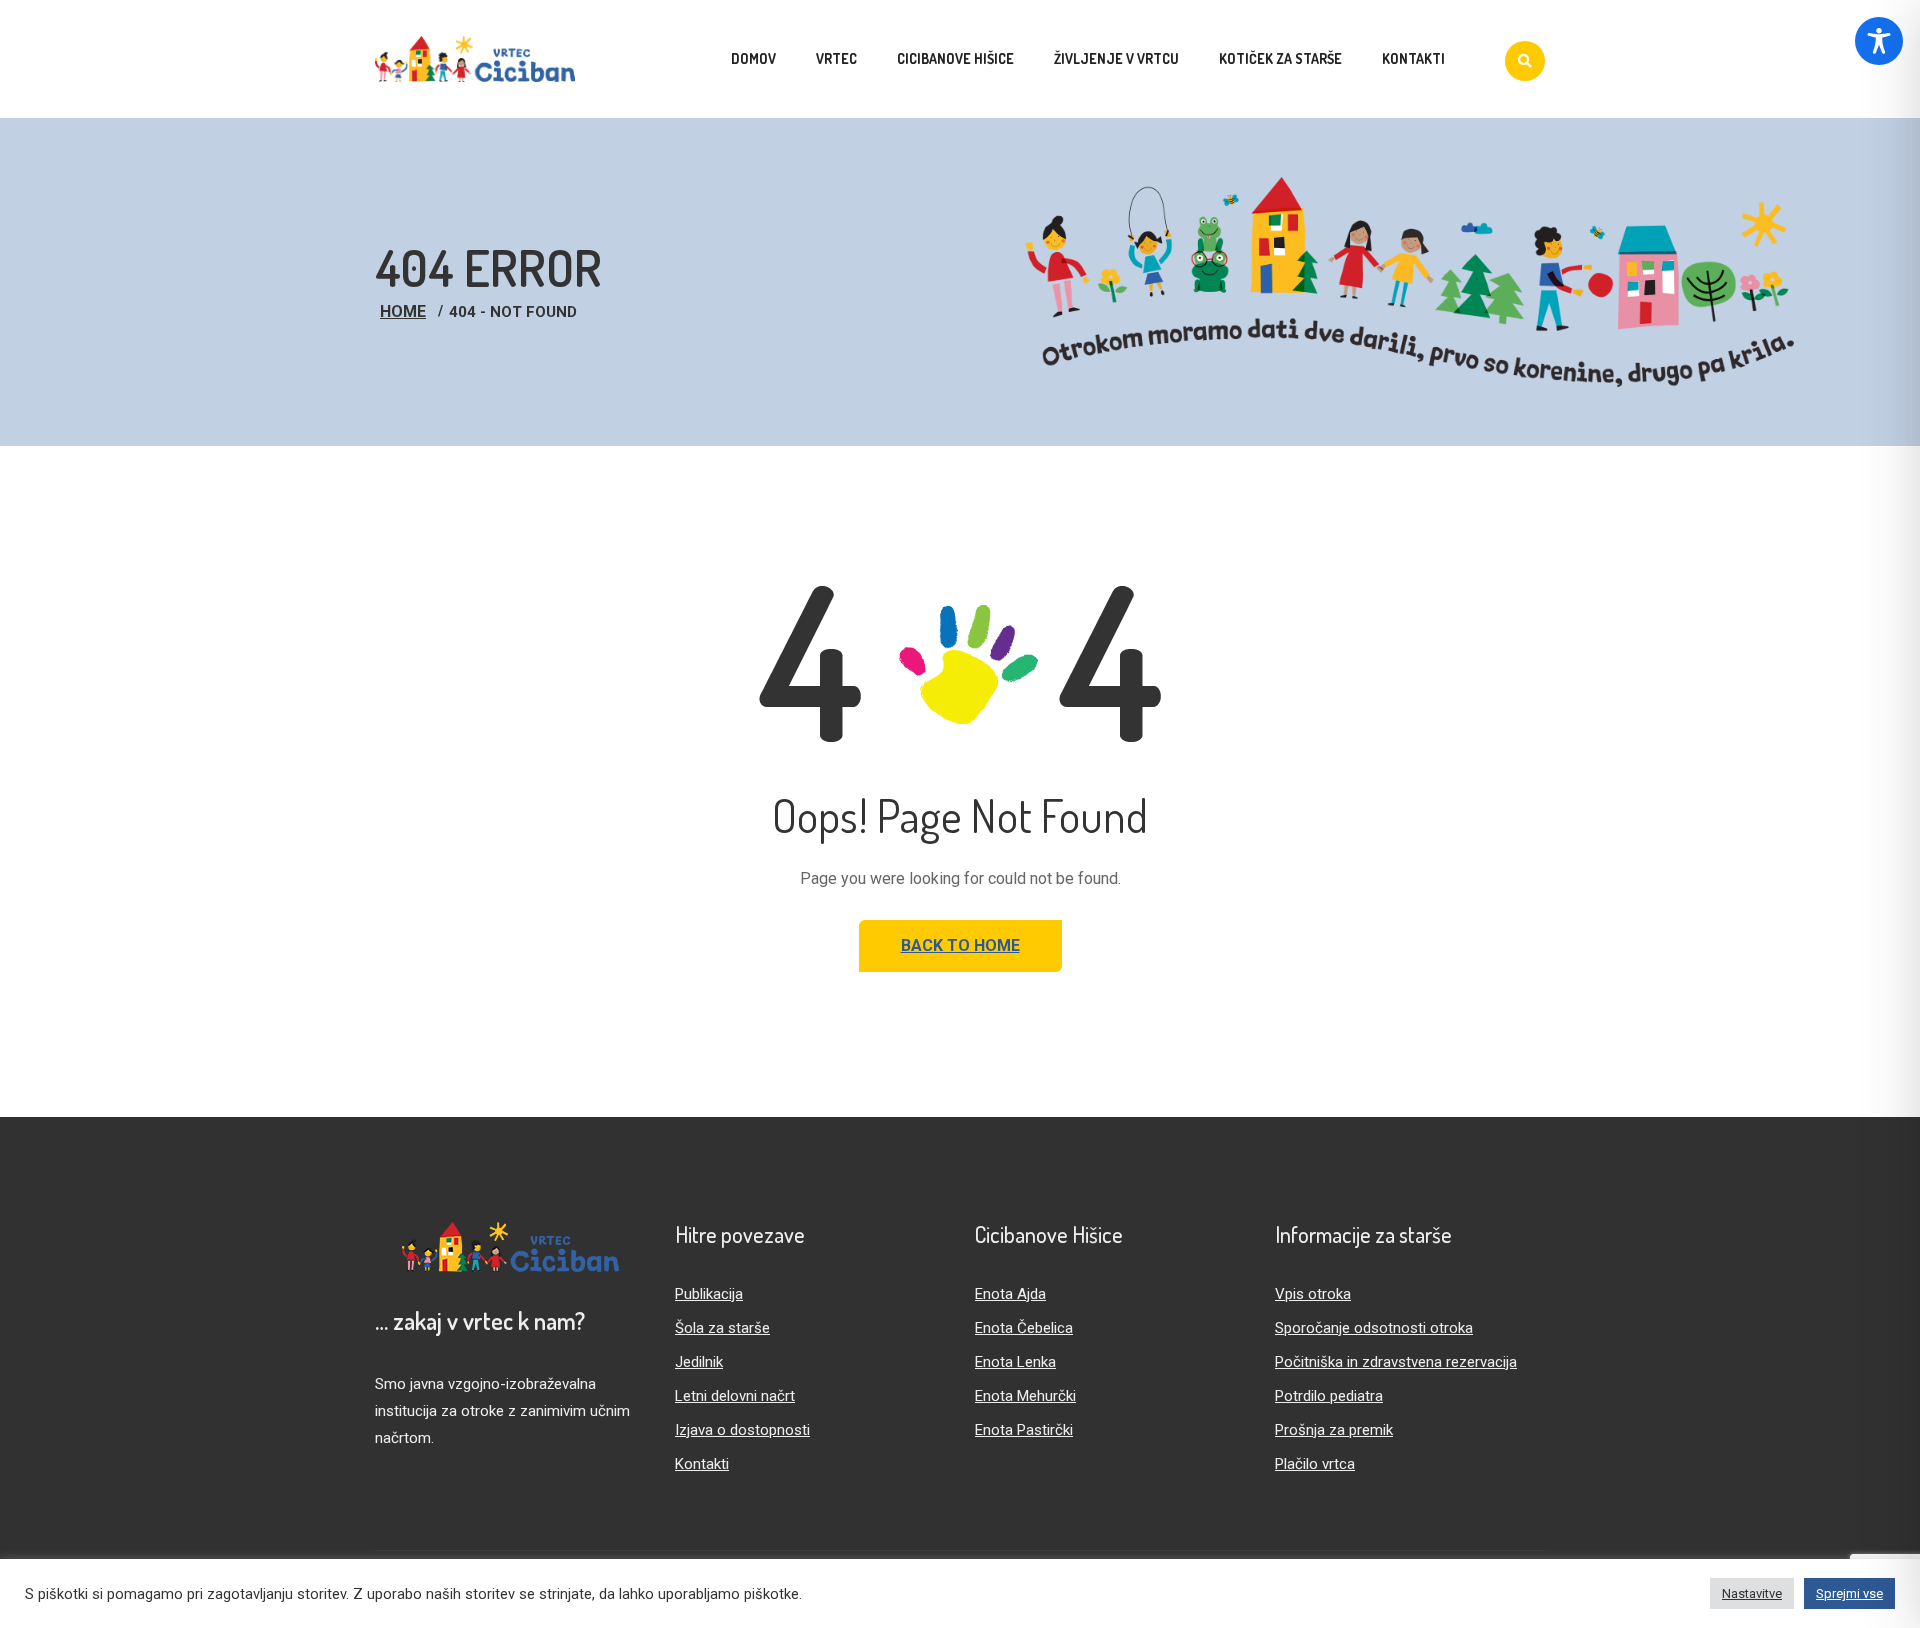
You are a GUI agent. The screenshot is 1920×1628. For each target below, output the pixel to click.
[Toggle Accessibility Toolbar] (1879, 41)
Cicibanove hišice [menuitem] (955, 58)
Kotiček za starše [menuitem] (1280, 58)
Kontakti (702, 1464)
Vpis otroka (1313, 1294)
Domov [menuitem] (753, 58)
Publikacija (709, 1294)
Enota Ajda (1010, 1294)
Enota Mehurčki (1025, 1396)
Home (403, 311)
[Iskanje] (1525, 61)
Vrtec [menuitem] (836, 58)
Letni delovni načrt (735, 1396)
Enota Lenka (1015, 1362)
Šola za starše (722, 1328)
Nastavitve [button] (1752, 1593)
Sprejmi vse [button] (1849, 1593)
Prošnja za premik (1334, 1430)
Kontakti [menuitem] (1413, 58)
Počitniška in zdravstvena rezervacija (1396, 1362)
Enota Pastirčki (1024, 1430)
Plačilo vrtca (1315, 1464)
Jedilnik (699, 1362)
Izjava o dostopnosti (742, 1430)
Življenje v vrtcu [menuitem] (1116, 58)
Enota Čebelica (1024, 1328)
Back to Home (960, 945)
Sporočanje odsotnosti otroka (1374, 1328)
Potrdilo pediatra (1329, 1396)
